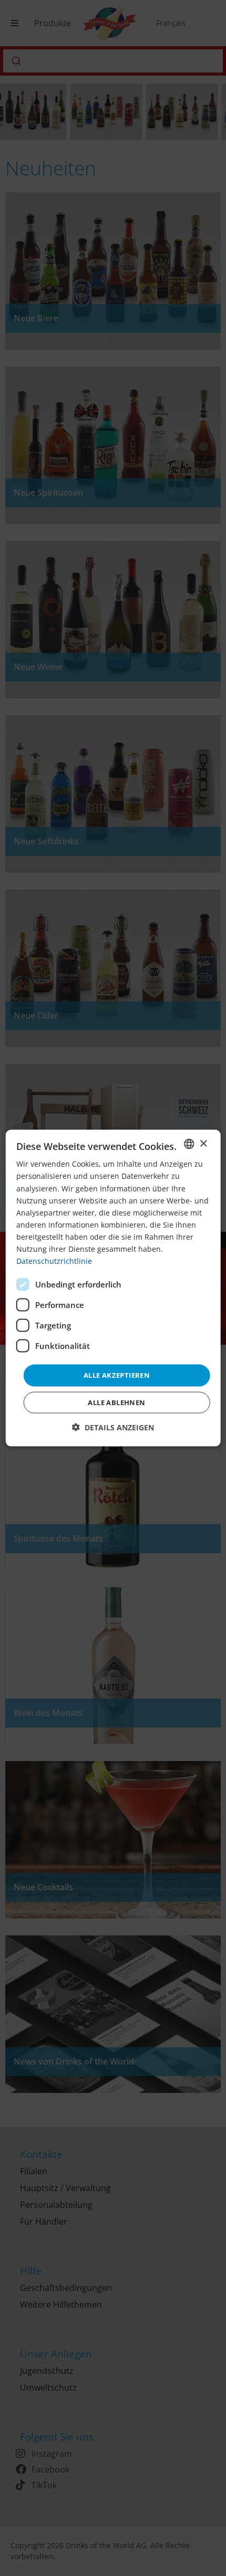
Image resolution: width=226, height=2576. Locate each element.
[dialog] (113, 1288)
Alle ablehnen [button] (116, 1402)
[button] (113, 1427)
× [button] (203, 1143)
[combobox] (189, 1144)
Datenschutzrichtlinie (54, 1261)
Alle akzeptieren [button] (117, 1375)
